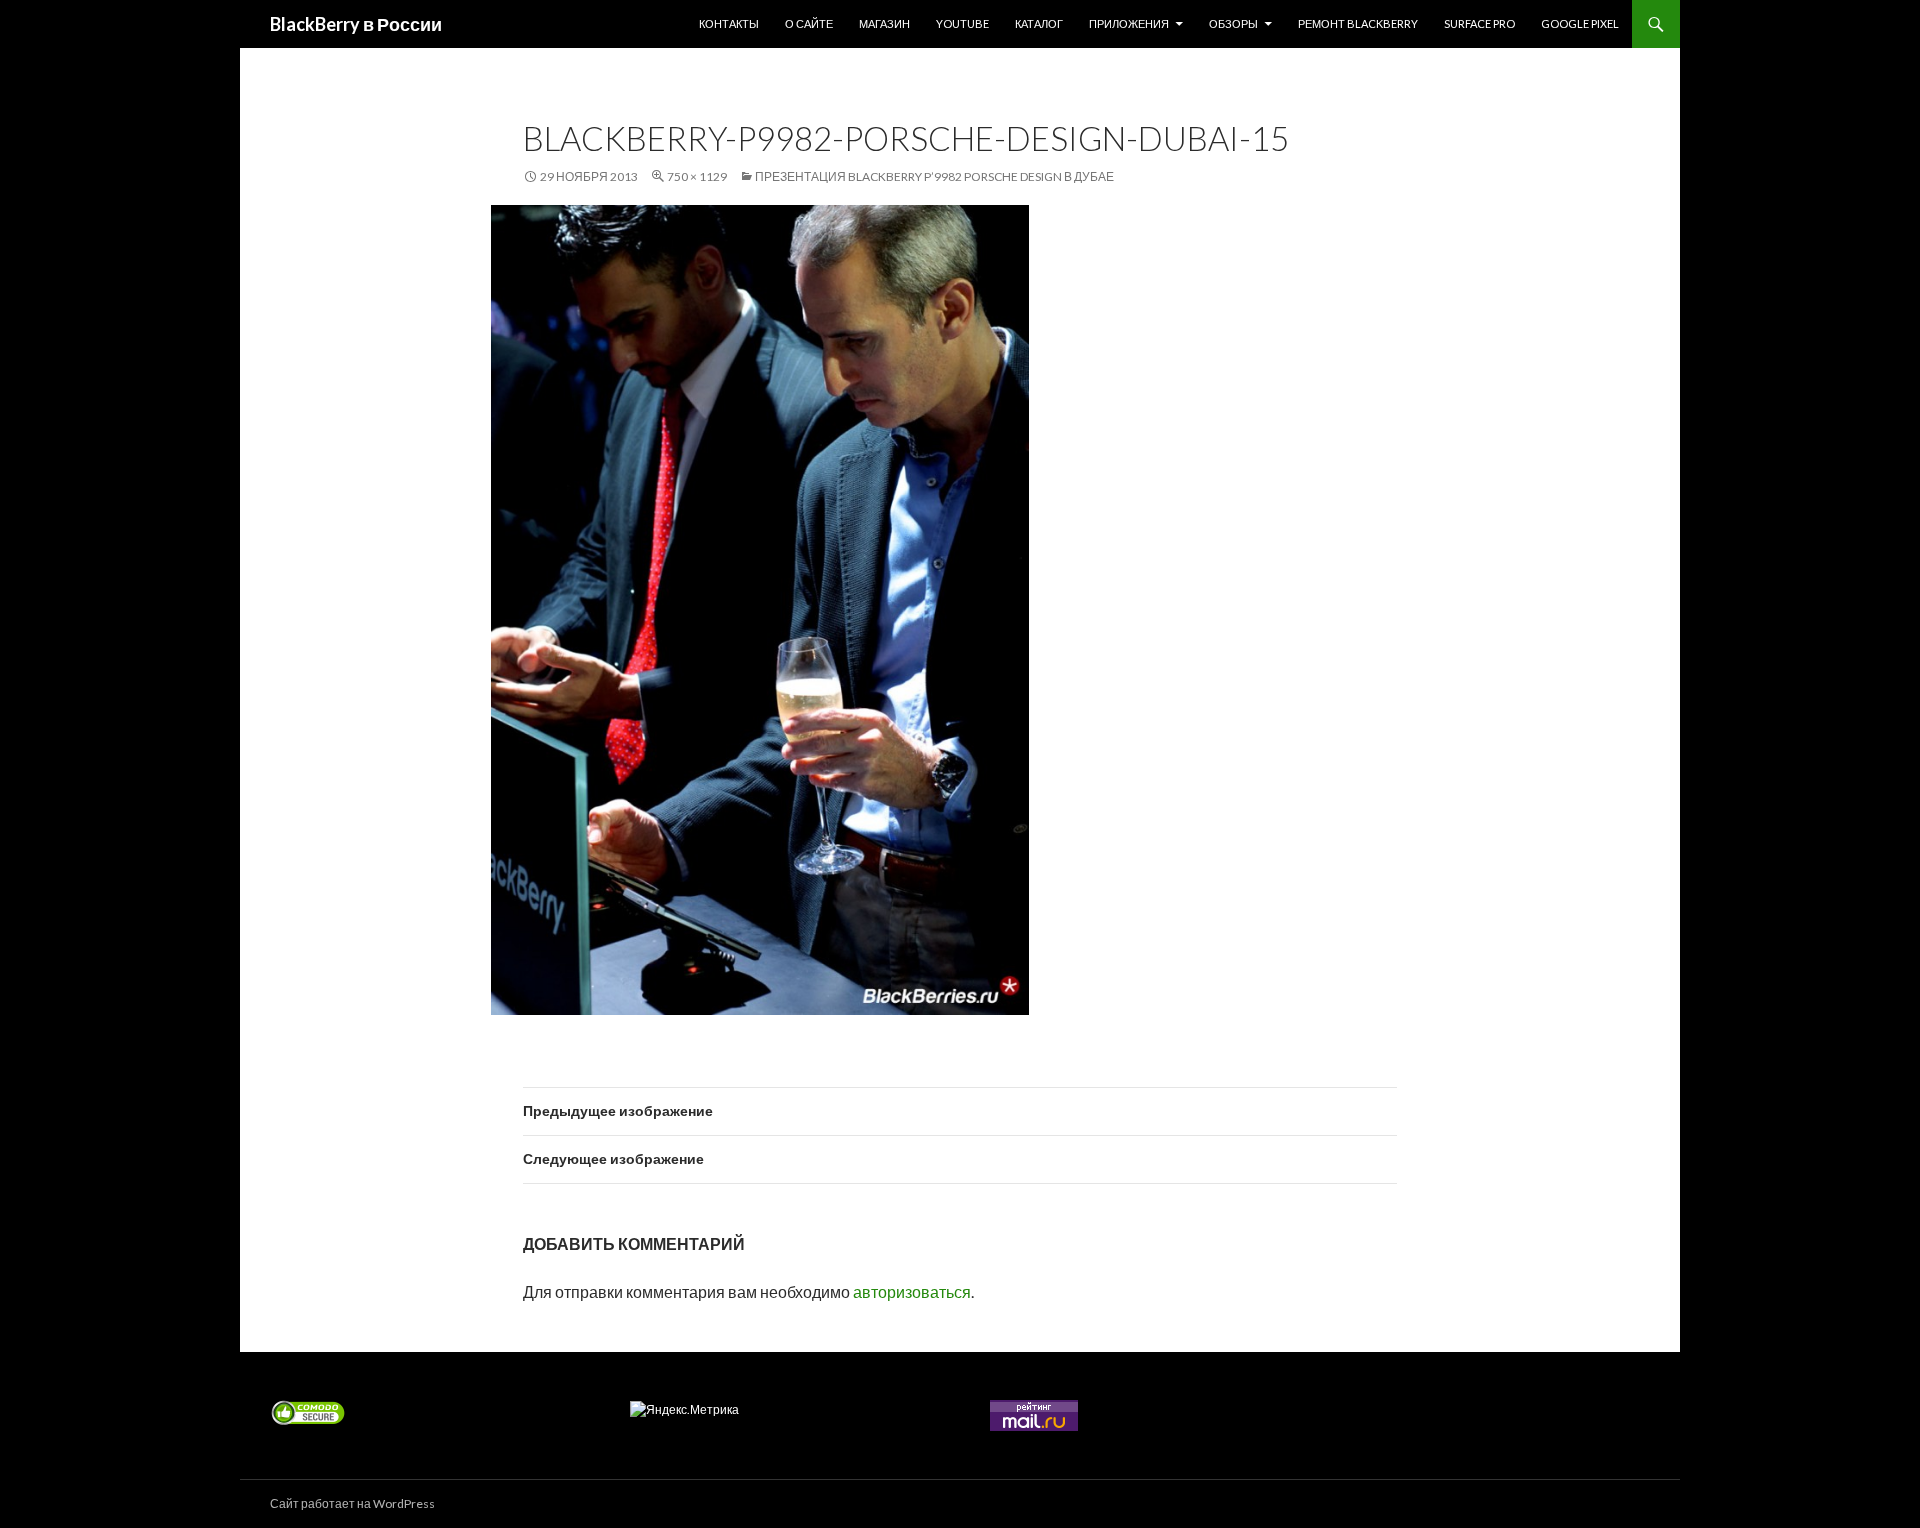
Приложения (1129, 23)
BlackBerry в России (356, 24)
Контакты (729, 23)
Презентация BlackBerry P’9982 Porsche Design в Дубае (934, 176)
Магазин (884, 23)
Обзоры (1233, 23)
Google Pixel (1580, 23)
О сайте (809, 23)
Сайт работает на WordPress (352, 1503)
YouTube (962, 23)
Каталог (1039, 23)
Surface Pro (1479, 23)
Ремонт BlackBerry (1358, 23)
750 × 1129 (697, 176)
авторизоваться (912, 1291)
